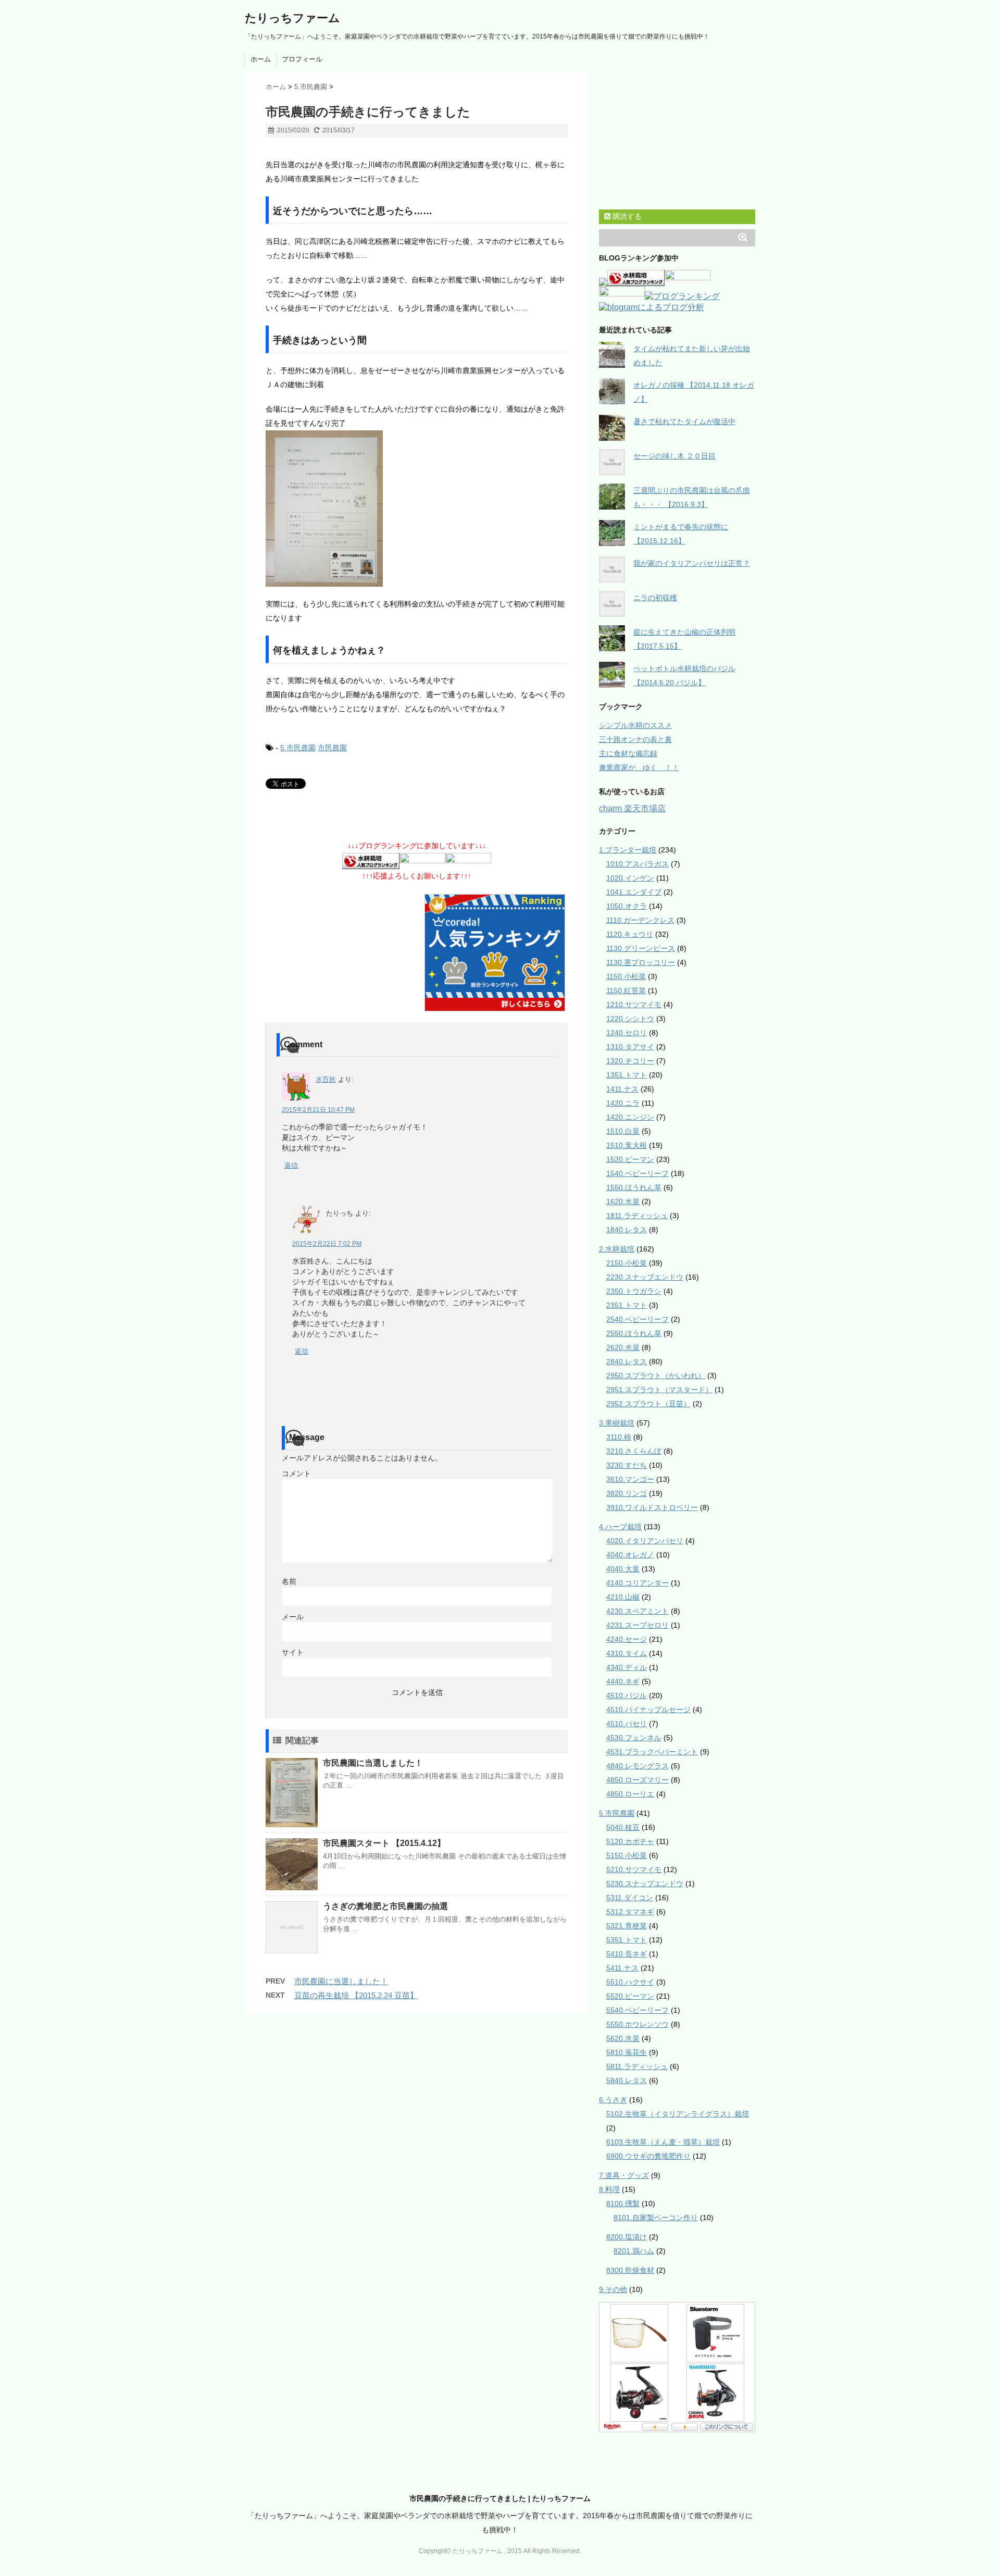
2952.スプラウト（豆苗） (648, 1404)
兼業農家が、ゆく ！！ (639, 767)
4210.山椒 (623, 1597)
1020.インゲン (630, 878)
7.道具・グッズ (624, 2175)
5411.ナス (622, 1968)
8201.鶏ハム (634, 2251)
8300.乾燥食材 (630, 2270)
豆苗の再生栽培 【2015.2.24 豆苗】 (356, 1995)
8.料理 (609, 2189)
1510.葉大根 (627, 1145)
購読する (626, 216)
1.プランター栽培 (628, 850)
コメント (296, 1473)
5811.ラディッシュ (637, 2066)
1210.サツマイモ (634, 1005)
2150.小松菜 (627, 1263)
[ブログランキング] (682, 297)
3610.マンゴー (630, 1479)
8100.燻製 (623, 2203)
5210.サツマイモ (634, 1869)
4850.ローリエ (630, 1794)
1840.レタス (627, 1230)
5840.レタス (627, 2080)
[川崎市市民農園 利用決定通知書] (417, 509)
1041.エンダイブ (634, 892)
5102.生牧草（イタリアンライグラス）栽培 (678, 2114)
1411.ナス (622, 1089)
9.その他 (613, 2289)
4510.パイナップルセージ (648, 1710)
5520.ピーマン (630, 1996)
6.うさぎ (613, 2100)
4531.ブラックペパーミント (652, 1752)
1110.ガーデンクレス (640, 920)
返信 (291, 1165)
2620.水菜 (623, 1347)
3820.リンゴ (627, 1493)
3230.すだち (627, 1465)
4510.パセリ (627, 1724)
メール (293, 1617)
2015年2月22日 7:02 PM (327, 1244)
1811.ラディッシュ (637, 1216)
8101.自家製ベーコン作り (656, 2218)
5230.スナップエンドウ (645, 1884)
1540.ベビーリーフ (637, 1173)
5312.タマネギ (630, 1912)
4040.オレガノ (630, 1555)
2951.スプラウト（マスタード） (659, 1390)
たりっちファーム (292, 18)
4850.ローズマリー (637, 1780)
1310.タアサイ (630, 1047)
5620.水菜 (623, 2038)
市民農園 (332, 748)
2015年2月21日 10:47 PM (318, 1110)
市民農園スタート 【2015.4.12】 (384, 1843)
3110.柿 (619, 1437)
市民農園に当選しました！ (373, 1763)
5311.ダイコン (630, 1898)
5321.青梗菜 (627, 1926)
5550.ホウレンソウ (637, 2024)
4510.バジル (627, 1695)
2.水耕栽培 (617, 1249)
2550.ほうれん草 (634, 1333)
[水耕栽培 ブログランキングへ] (371, 862)
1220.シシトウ (630, 1019)
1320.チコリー (630, 1061)
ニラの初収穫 (655, 598)
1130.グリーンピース (641, 948)
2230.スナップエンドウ (645, 1277)
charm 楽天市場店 (632, 808)
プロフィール (302, 59)
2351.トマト (627, 1305)
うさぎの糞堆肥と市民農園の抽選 (385, 1906)
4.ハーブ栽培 (620, 1527)
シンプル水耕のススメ (635, 725)
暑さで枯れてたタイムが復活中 (684, 422)
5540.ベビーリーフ (637, 2010)
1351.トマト (627, 1075)
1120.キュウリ (630, 934)
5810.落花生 (627, 2052)
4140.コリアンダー (637, 1583)
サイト (293, 1652)
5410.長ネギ (627, 1954)
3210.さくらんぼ (634, 1451)
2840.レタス (627, 1361)
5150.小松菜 (627, 1855)
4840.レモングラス (637, 1766)
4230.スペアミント (637, 1611)
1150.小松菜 (626, 976)
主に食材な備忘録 (628, 753)
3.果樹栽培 (617, 1423)
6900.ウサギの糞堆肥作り (648, 2156)
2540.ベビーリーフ (637, 1319)
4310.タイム (627, 1653)
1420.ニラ (623, 1103)
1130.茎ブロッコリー (641, 962)
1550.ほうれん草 (634, 1187)
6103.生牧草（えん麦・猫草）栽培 (663, 2142)
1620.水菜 (623, 1202)
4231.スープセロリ (637, 1625)
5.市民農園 (298, 748)
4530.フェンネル (634, 1738)
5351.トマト (627, 1940)
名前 (289, 1581)
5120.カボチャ (630, 1841)
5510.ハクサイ (630, 1982)
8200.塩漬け (627, 2237)
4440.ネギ (623, 1681)
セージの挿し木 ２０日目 (674, 456)
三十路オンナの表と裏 (635, 739)
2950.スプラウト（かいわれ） (656, 1376)
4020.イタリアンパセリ (645, 1541)
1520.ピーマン (630, 1159)
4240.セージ (627, 1639)
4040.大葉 (623, 1569)
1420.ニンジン (630, 1117)
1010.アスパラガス (637, 864)
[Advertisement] (387, 152)
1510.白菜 (623, 1131)
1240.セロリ (627, 1033)
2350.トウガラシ (634, 1291)
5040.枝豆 (623, 1827)
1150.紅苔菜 (626, 990)
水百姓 (326, 1079)
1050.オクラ (627, 906)
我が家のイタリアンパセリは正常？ (692, 563)
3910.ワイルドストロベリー (652, 1507)
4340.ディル (627, 1667)
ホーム (261, 59)
